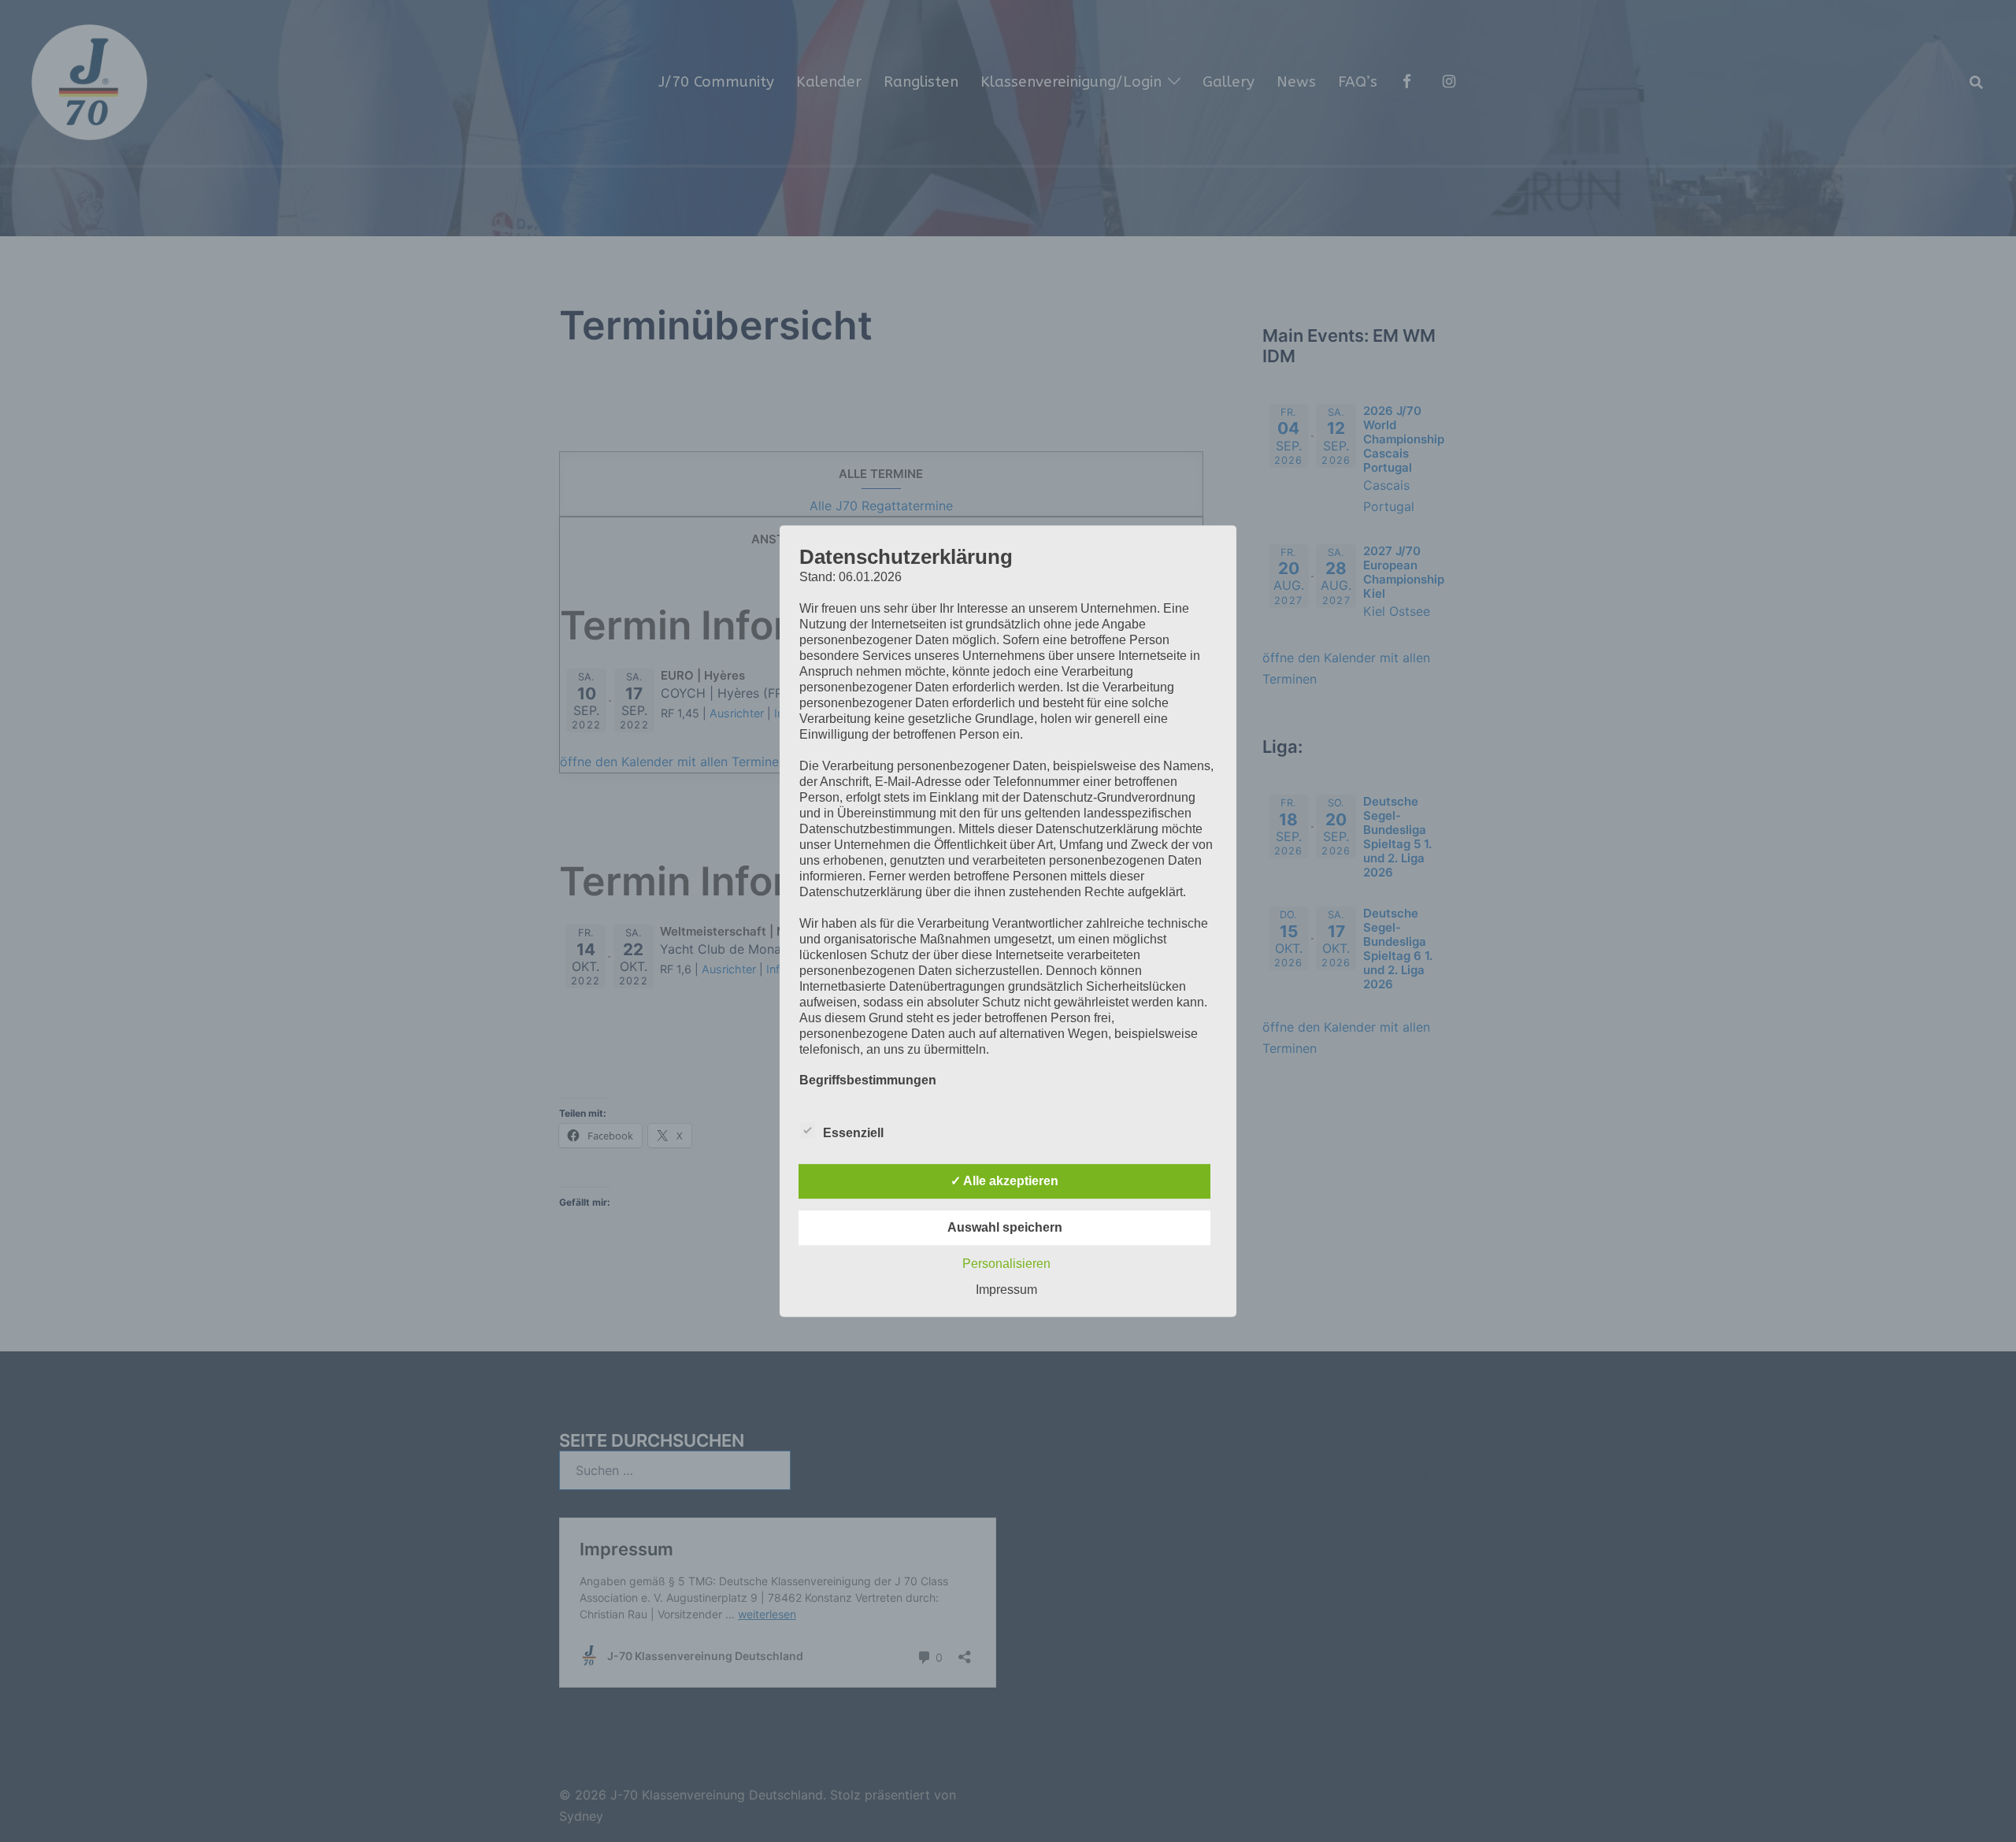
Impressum (1006, 1290)
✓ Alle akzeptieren (1004, 1181)
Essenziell (853, 1133)
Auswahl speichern (1005, 1227)
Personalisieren (1006, 1264)
